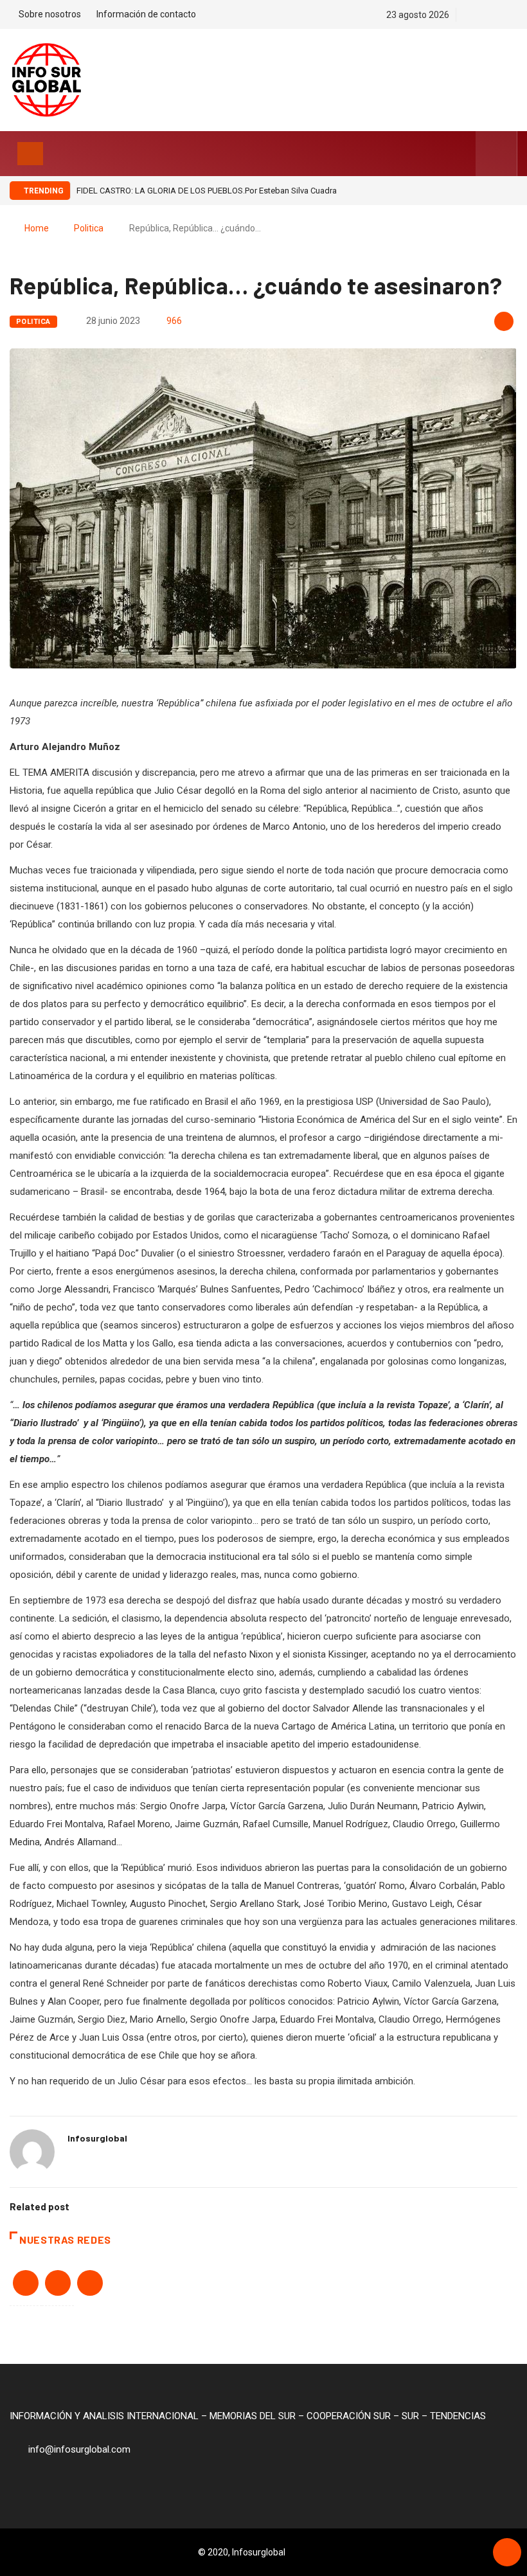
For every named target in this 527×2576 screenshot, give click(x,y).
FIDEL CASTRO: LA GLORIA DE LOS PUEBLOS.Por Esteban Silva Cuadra (207, 191)
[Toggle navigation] (30, 154)
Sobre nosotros (50, 14)
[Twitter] (491, 15)
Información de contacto (146, 14)
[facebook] (469, 15)
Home (37, 228)
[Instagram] (514, 15)
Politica (89, 228)
